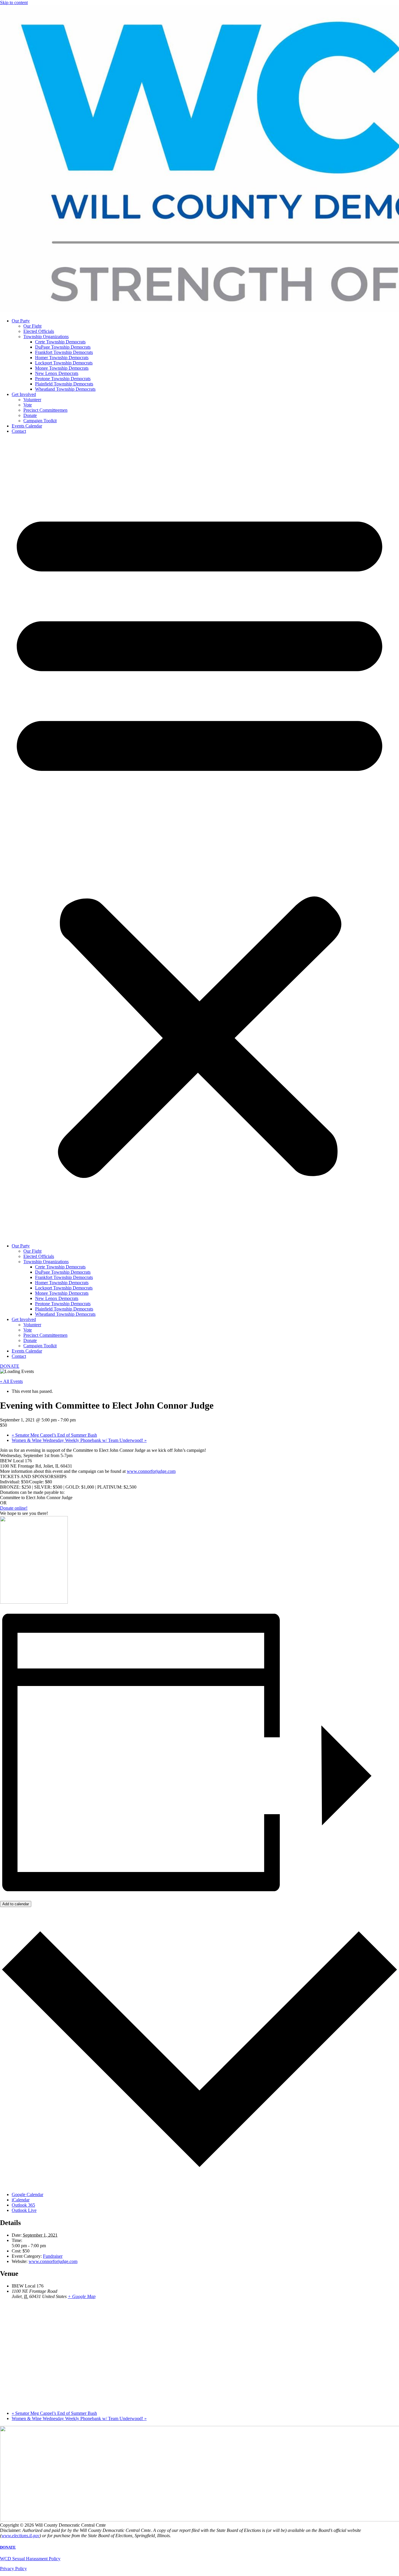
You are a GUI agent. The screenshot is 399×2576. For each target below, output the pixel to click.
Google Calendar (27, 2195)
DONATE (8, 2547)
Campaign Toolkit (40, 421)
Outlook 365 (23, 2205)
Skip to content (14, 2)
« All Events (11, 1381)
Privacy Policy (13, 2569)
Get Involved (24, 394)
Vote (28, 405)
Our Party (21, 321)
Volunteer (32, 400)
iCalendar (21, 2200)
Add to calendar (16, 1904)
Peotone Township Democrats (63, 379)
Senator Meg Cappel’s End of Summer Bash (54, 1435)
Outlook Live (24, 2210)
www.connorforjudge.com (53, 2261)
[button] (199, 839)
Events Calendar (27, 426)
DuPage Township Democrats (63, 347)
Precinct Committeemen (45, 410)
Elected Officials (39, 331)
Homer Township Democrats (62, 358)
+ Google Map (82, 2296)
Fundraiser (53, 2256)
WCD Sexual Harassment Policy (30, 2559)
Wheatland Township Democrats (65, 389)
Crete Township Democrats (60, 342)
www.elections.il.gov (20, 2536)
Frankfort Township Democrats (64, 352)
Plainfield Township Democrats (64, 384)
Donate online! (14, 1508)
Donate (30, 415)
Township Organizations (46, 337)
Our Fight (32, 326)
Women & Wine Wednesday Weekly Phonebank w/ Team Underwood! (79, 1440)
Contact (19, 431)
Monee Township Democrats (62, 368)
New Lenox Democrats (57, 373)
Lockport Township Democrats (64, 363)
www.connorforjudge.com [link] (151, 1471)
